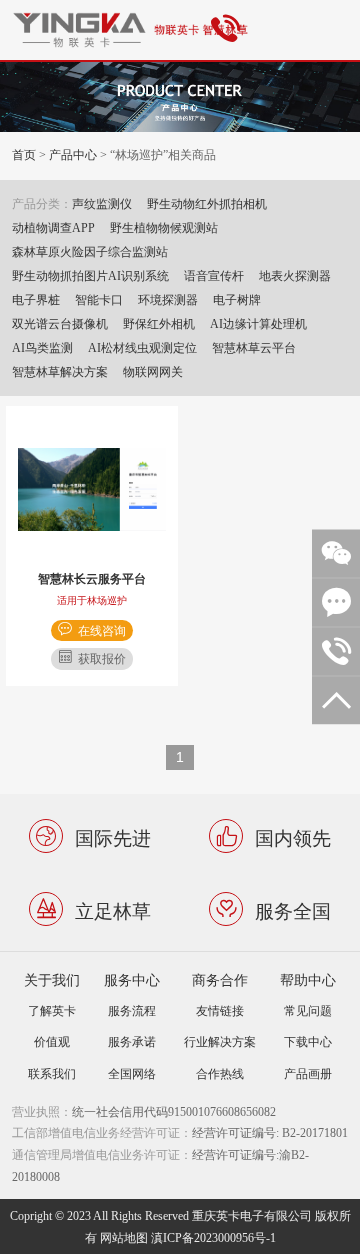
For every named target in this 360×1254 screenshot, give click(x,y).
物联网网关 (153, 371)
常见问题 (308, 1010)
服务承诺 (132, 1041)
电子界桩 (36, 299)
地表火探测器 (295, 275)
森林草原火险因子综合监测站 (90, 251)
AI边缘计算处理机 (258, 323)
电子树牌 (237, 299)
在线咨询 (102, 630)
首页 (24, 154)
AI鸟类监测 (42, 347)
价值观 (52, 1041)
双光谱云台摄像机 (60, 323)
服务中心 (132, 979)
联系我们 (52, 1073)
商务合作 (220, 979)
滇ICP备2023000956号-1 (213, 1237)
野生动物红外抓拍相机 (207, 203)
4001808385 (228, 30)
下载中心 (308, 1041)
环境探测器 (168, 299)
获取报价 (102, 658)
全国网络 (132, 1073)
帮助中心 (308, 979)
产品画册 (308, 1073)
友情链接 (220, 1010)
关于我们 (52, 979)
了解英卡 (52, 1010)
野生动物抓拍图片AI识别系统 (90, 275)
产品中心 (73, 154)
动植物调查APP (53, 227)
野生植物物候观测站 (164, 227)
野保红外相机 (159, 323)
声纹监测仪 (102, 203)
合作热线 (220, 1073)
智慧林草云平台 (254, 347)
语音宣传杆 (214, 275)
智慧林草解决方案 (60, 371)
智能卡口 (99, 299)
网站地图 (124, 1237)
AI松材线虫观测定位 (142, 347)
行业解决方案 (220, 1041)
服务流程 (132, 1010)
